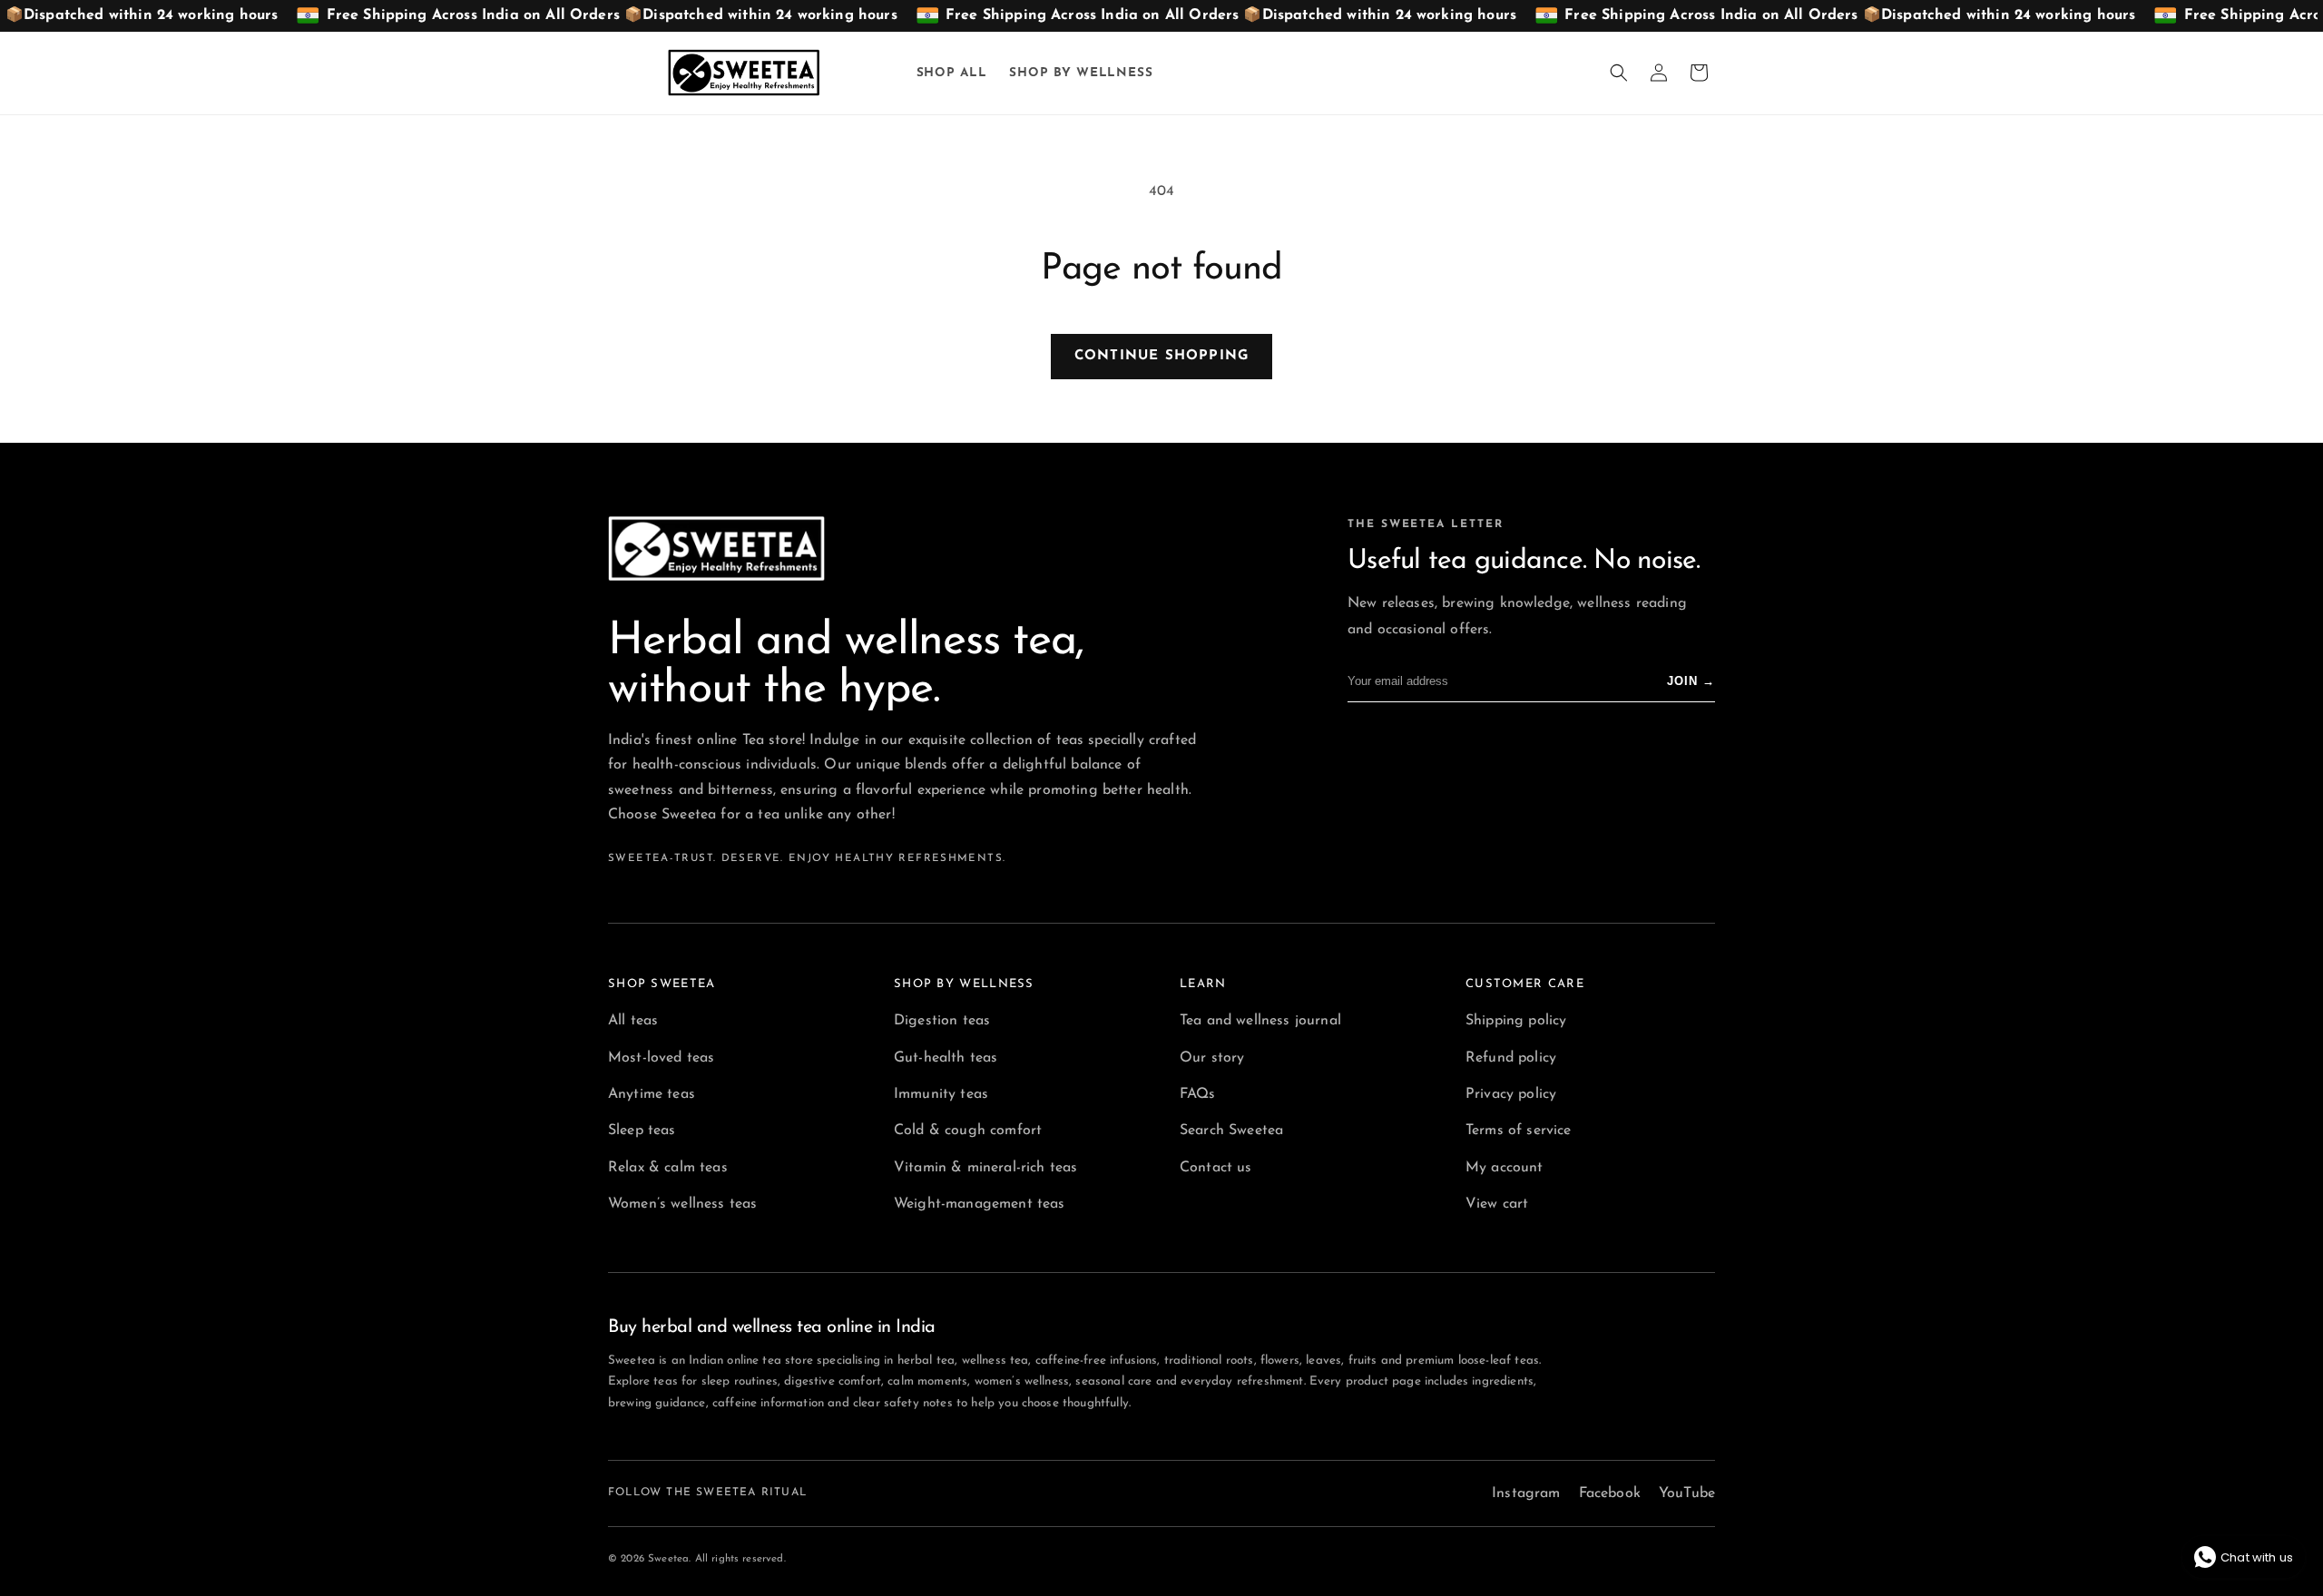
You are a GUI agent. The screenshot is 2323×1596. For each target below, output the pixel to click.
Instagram (1526, 1493)
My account (1505, 1168)
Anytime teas (652, 1094)
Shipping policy (1516, 1021)
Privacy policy (1511, 1094)
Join (1691, 681)
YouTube (1687, 1493)
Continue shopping (1161, 356)
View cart (1497, 1204)
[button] (1619, 73)
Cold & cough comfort (968, 1131)
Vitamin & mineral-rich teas (985, 1168)
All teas (633, 1021)
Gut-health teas (946, 1058)
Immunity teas (941, 1094)
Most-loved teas (661, 1058)
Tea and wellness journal (1260, 1021)
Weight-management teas (980, 1204)
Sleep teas (642, 1131)
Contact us (1216, 1168)
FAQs (1198, 1094)
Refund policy (1511, 1058)
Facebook (1610, 1493)
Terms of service (1519, 1131)
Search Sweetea (1231, 1131)
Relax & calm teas (668, 1168)
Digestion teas (942, 1021)
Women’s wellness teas (682, 1204)
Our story (1212, 1058)
